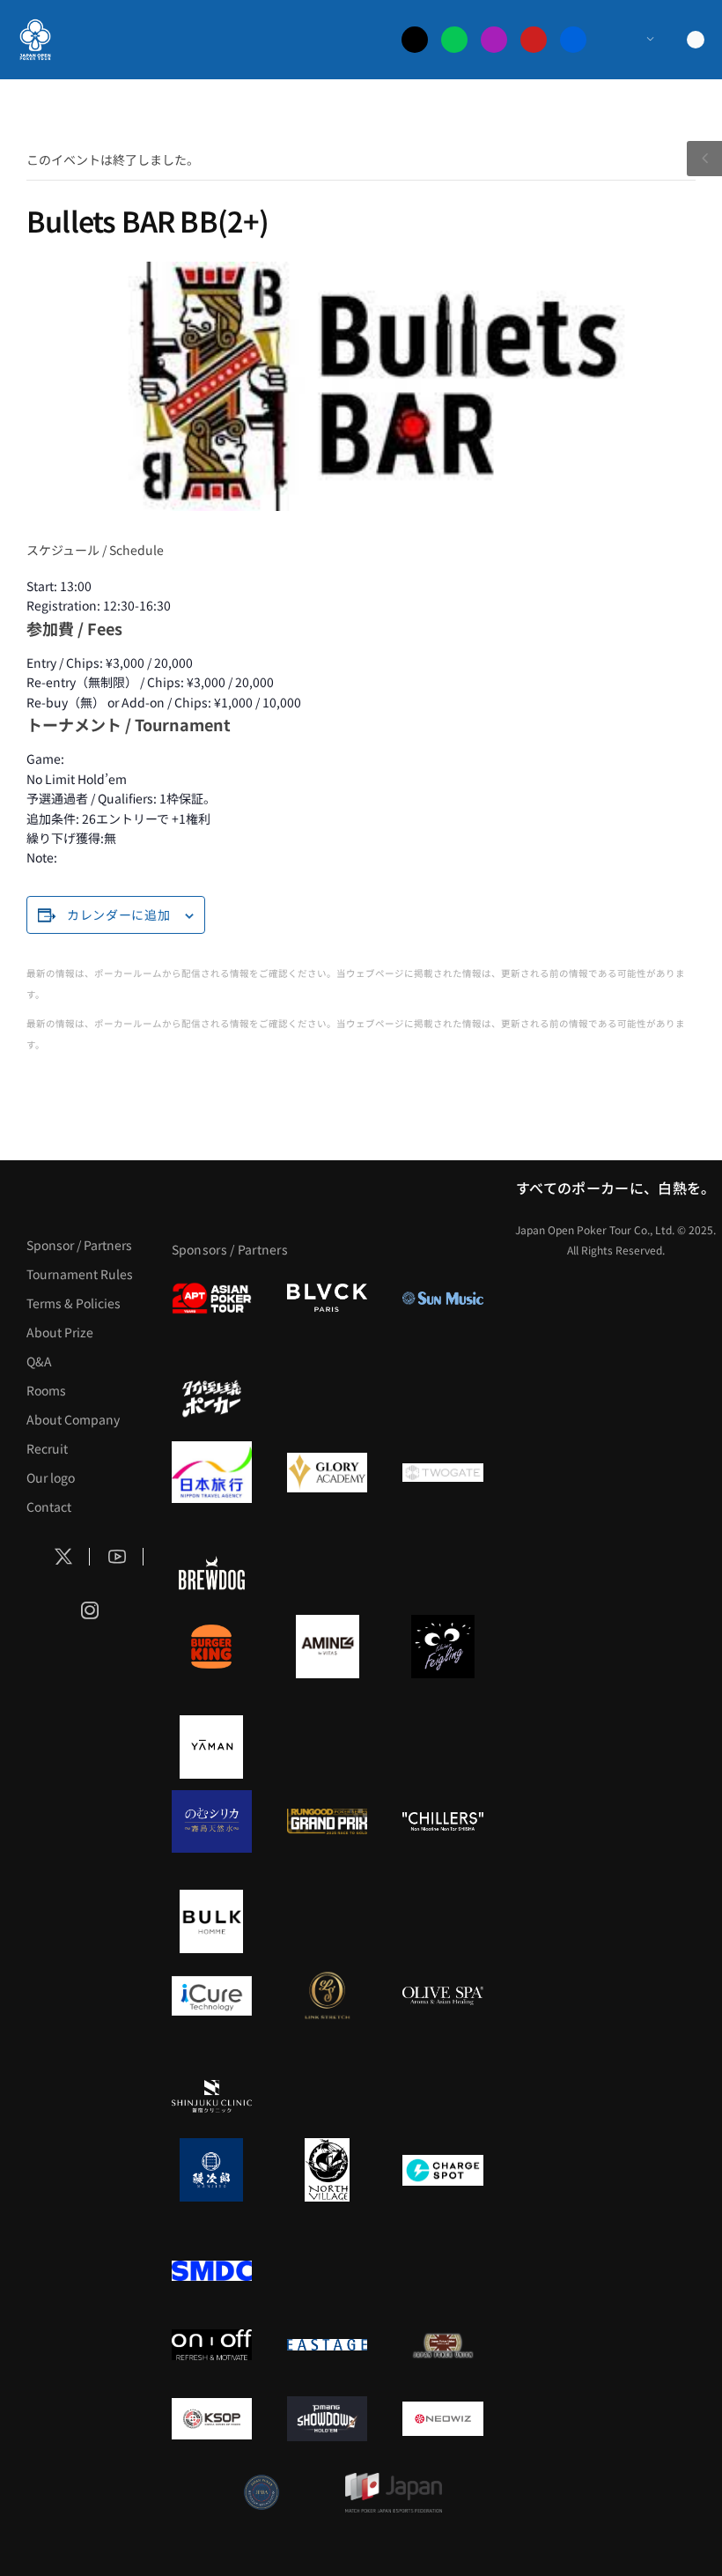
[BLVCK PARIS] (327, 1298)
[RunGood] (327, 1821)
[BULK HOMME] (212, 1921)
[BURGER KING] (212, 1647)
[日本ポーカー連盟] (442, 2344)
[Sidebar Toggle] (704, 159)
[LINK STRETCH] (327, 1995)
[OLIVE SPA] (442, 1995)
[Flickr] (573, 40)
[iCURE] (212, 1995)
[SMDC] (212, 2270)
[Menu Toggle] (633, 40)
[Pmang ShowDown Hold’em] (327, 2418)
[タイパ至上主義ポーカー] (212, 1398)
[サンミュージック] (442, 1298)
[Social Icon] (63, 1557)
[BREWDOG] (212, 1573)
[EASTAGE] (327, 2344)
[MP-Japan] (394, 2492)
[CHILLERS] (442, 1821)
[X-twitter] (415, 40)
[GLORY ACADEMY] (327, 1472)
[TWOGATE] (442, 1472)
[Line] (454, 40)
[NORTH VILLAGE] (327, 2170)
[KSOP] (212, 2418)
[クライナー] (442, 1647)
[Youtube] (534, 40)
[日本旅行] (212, 1472)
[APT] (212, 1298)
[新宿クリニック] (212, 2096)
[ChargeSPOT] (442, 2170)
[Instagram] (494, 40)
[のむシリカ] (212, 1821)
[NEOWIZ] (442, 2418)
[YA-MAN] (212, 1747)
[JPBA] (262, 2492)
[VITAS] (327, 1647)
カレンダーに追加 (119, 914)
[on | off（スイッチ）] (212, 2344)
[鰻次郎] (212, 2170)
